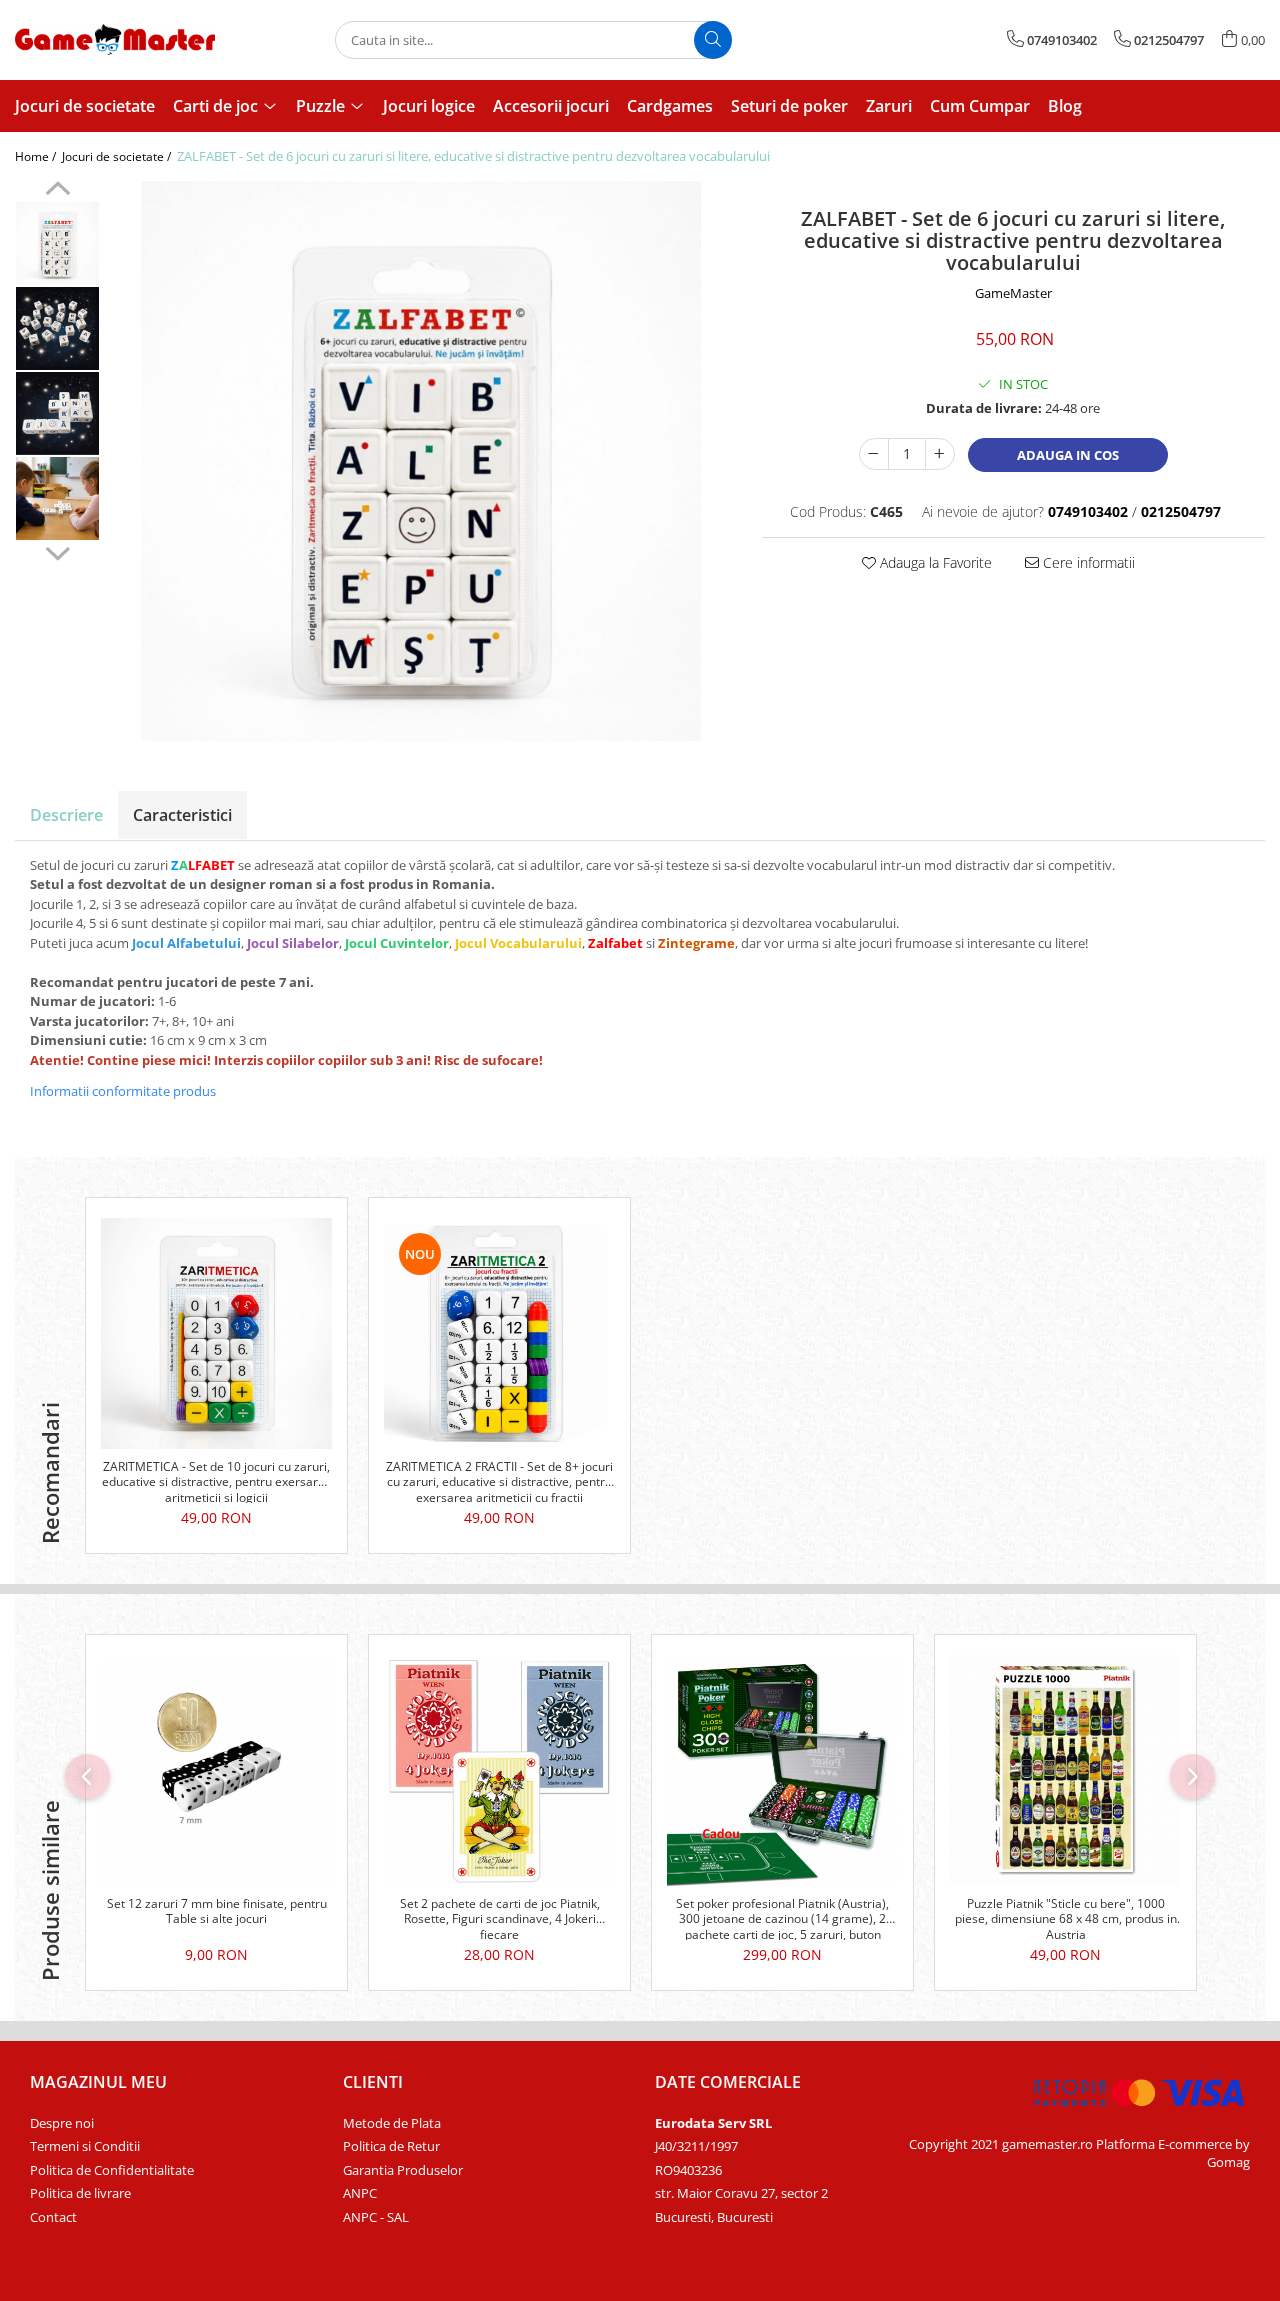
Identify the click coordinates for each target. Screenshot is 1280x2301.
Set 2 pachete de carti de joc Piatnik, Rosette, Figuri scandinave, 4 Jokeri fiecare (500, 1918)
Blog (1065, 106)
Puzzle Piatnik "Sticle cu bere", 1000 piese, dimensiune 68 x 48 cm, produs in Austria (1066, 1918)
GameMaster (1013, 293)
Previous (57, 191)
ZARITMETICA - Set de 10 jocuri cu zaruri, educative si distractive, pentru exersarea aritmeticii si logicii (217, 1481)
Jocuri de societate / (118, 156)
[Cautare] (713, 40)
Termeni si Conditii (85, 2146)
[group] (421, 461)
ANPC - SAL (376, 2217)
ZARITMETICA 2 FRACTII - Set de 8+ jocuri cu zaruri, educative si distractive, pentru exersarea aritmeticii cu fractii (499, 1481)
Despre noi (62, 2123)
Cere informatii (1087, 562)
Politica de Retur (391, 2146)
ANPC (360, 2193)
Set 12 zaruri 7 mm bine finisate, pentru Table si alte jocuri (217, 1912)
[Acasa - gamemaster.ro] (115, 39)
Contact (53, 2217)
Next (57, 551)
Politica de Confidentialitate (112, 2170)
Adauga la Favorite (934, 562)
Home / (37, 156)
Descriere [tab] (66, 815)
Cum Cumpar (980, 106)
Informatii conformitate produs (123, 1091)
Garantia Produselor (403, 2170)
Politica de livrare (80, 2193)
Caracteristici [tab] (182, 815)
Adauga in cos (1068, 455)
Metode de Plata (392, 2123)
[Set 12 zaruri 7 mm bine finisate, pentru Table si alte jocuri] (216, 1770)
